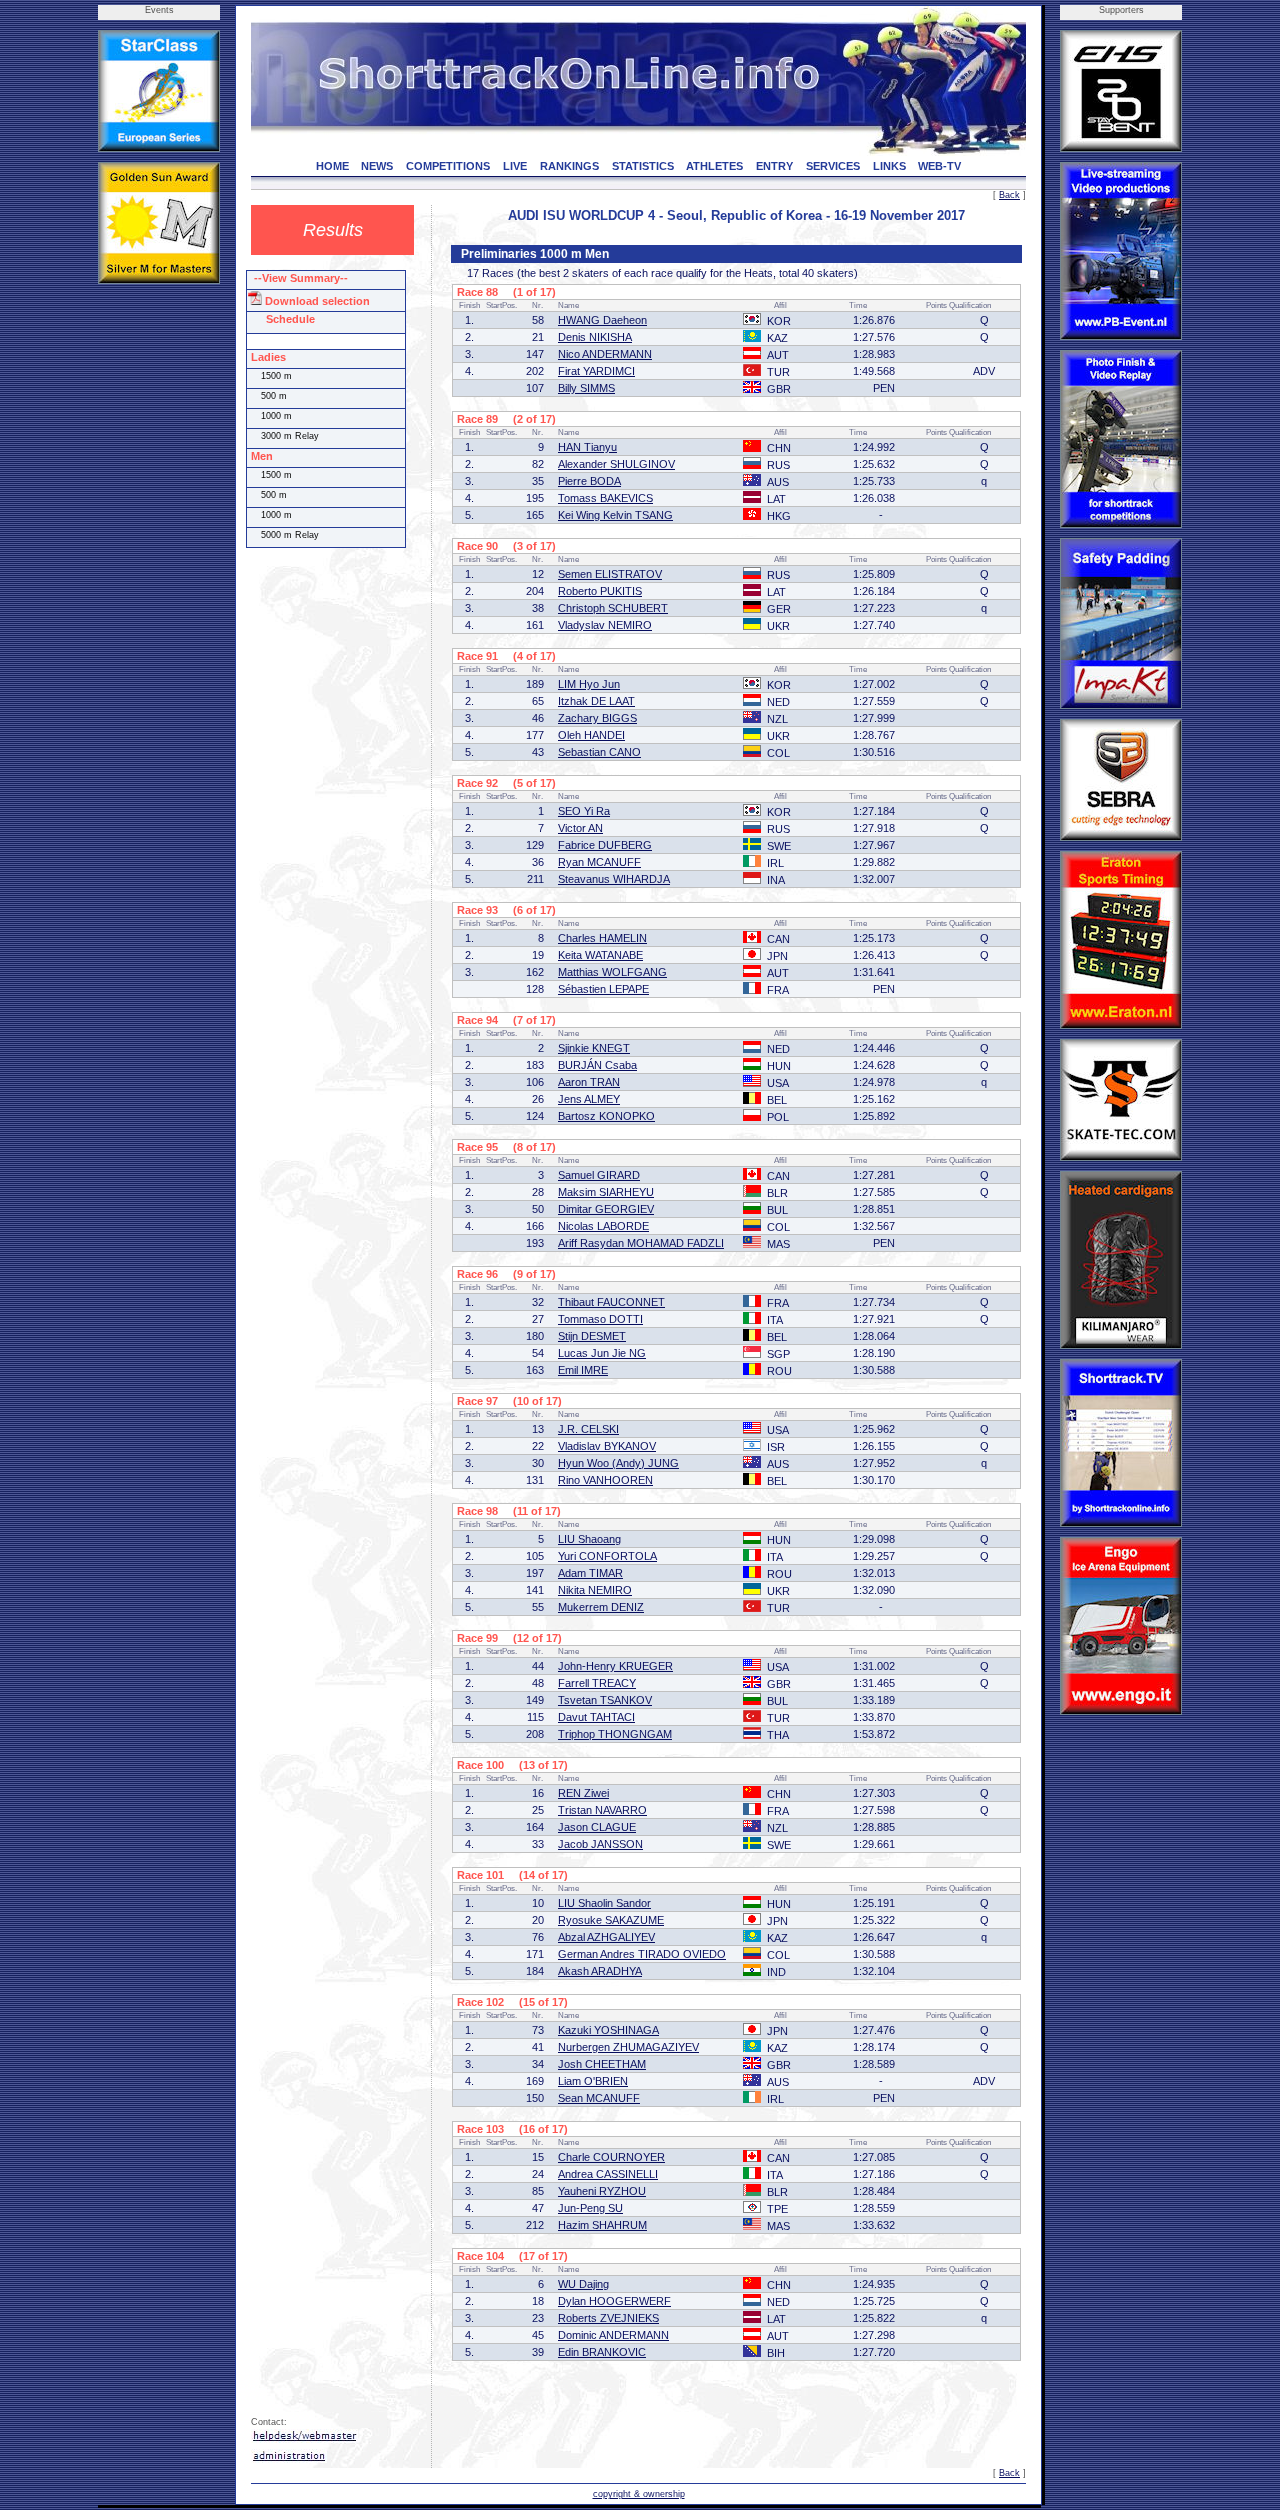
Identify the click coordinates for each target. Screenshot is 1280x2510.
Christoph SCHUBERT (613, 608)
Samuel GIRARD (599, 1175)
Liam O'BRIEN (593, 2081)
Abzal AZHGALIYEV (606, 1937)
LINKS (889, 166)
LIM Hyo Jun (589, 684)
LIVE (515, 166)
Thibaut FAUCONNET (611, 1302)
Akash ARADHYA (600, 1971)
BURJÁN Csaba (597, 1065)
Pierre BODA (589, 481)
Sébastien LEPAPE (603, 989)
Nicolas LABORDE (603, 1226)
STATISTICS (643, 166)
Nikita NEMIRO (595, 1590)
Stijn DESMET (592, 1336)
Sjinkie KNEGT (594, 1048)
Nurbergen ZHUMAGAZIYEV (628, 2047)
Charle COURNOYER (611, 2157)
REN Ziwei (583, 1793)
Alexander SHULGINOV (616, 464)
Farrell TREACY (597, 1683)
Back (1009, 195)
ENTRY (774, 166)
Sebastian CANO (599, 752)
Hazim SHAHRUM (602, 2225)
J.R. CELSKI (588, 1429)
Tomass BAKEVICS (605, 498)
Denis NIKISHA (595, 337)
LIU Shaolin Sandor (604, 1903)
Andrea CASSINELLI (608, 2174)
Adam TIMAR (590, 1573)
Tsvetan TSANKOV (605, 1700)
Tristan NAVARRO (602, 1810)
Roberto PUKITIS (600, 591)
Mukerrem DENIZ (601, 1607)
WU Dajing (583, 2284)
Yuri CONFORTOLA (607, 1556)
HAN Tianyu (587, 447)
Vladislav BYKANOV (607, 1446)
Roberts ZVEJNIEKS (608, 2318)
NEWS (377, 166)
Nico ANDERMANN (605, 354)
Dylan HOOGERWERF (614, 2301)
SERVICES (833, 166)
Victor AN (580, 828)
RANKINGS (569, 166)
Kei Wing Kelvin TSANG (615, 515)
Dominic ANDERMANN (613, 2335)
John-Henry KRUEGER (615, 1666)
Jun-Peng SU (590, 2208)
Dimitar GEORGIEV (606, 1209)
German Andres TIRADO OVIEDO (642, 1954)
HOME (332, 166)
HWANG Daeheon (602, 320)
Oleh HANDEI (591, 735)
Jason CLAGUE (597, 1827)
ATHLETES (714, 166)
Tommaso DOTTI (600, 1319)
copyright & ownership (639, 2494)
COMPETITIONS (448, 166)
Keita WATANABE (600, 955)
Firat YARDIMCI (596, 371)
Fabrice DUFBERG (605, 845)
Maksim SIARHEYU (606, 1192)
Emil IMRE (583, 1370)
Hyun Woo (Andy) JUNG (618, 1463)
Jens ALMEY (589, 1099)
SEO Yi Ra (584, 811)
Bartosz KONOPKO (606, 1116)
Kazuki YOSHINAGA (608, 2030)
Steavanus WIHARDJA (614, 879)
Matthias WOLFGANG (612, 972)
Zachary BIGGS (597, 718)
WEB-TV (939, 166)
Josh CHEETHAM (602, 2064)
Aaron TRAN (589, 1082)
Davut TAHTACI (596, 1717)
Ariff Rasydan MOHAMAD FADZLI (641, 1243)
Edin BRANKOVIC (602, 2352)
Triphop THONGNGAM (615, 1734)
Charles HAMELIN (602, 938)
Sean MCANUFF (599, 2098)
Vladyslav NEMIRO (605, 625)
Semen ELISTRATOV (610, 574)
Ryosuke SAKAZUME (611, 1920)
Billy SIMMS (586, 388)
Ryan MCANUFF (599, 862)
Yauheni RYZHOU (602, 2191)
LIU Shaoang (589, 1539)
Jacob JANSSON (600, 1844)
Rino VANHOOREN (605, 1480)
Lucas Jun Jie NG (602, 1353)
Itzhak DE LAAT (596, 701)
